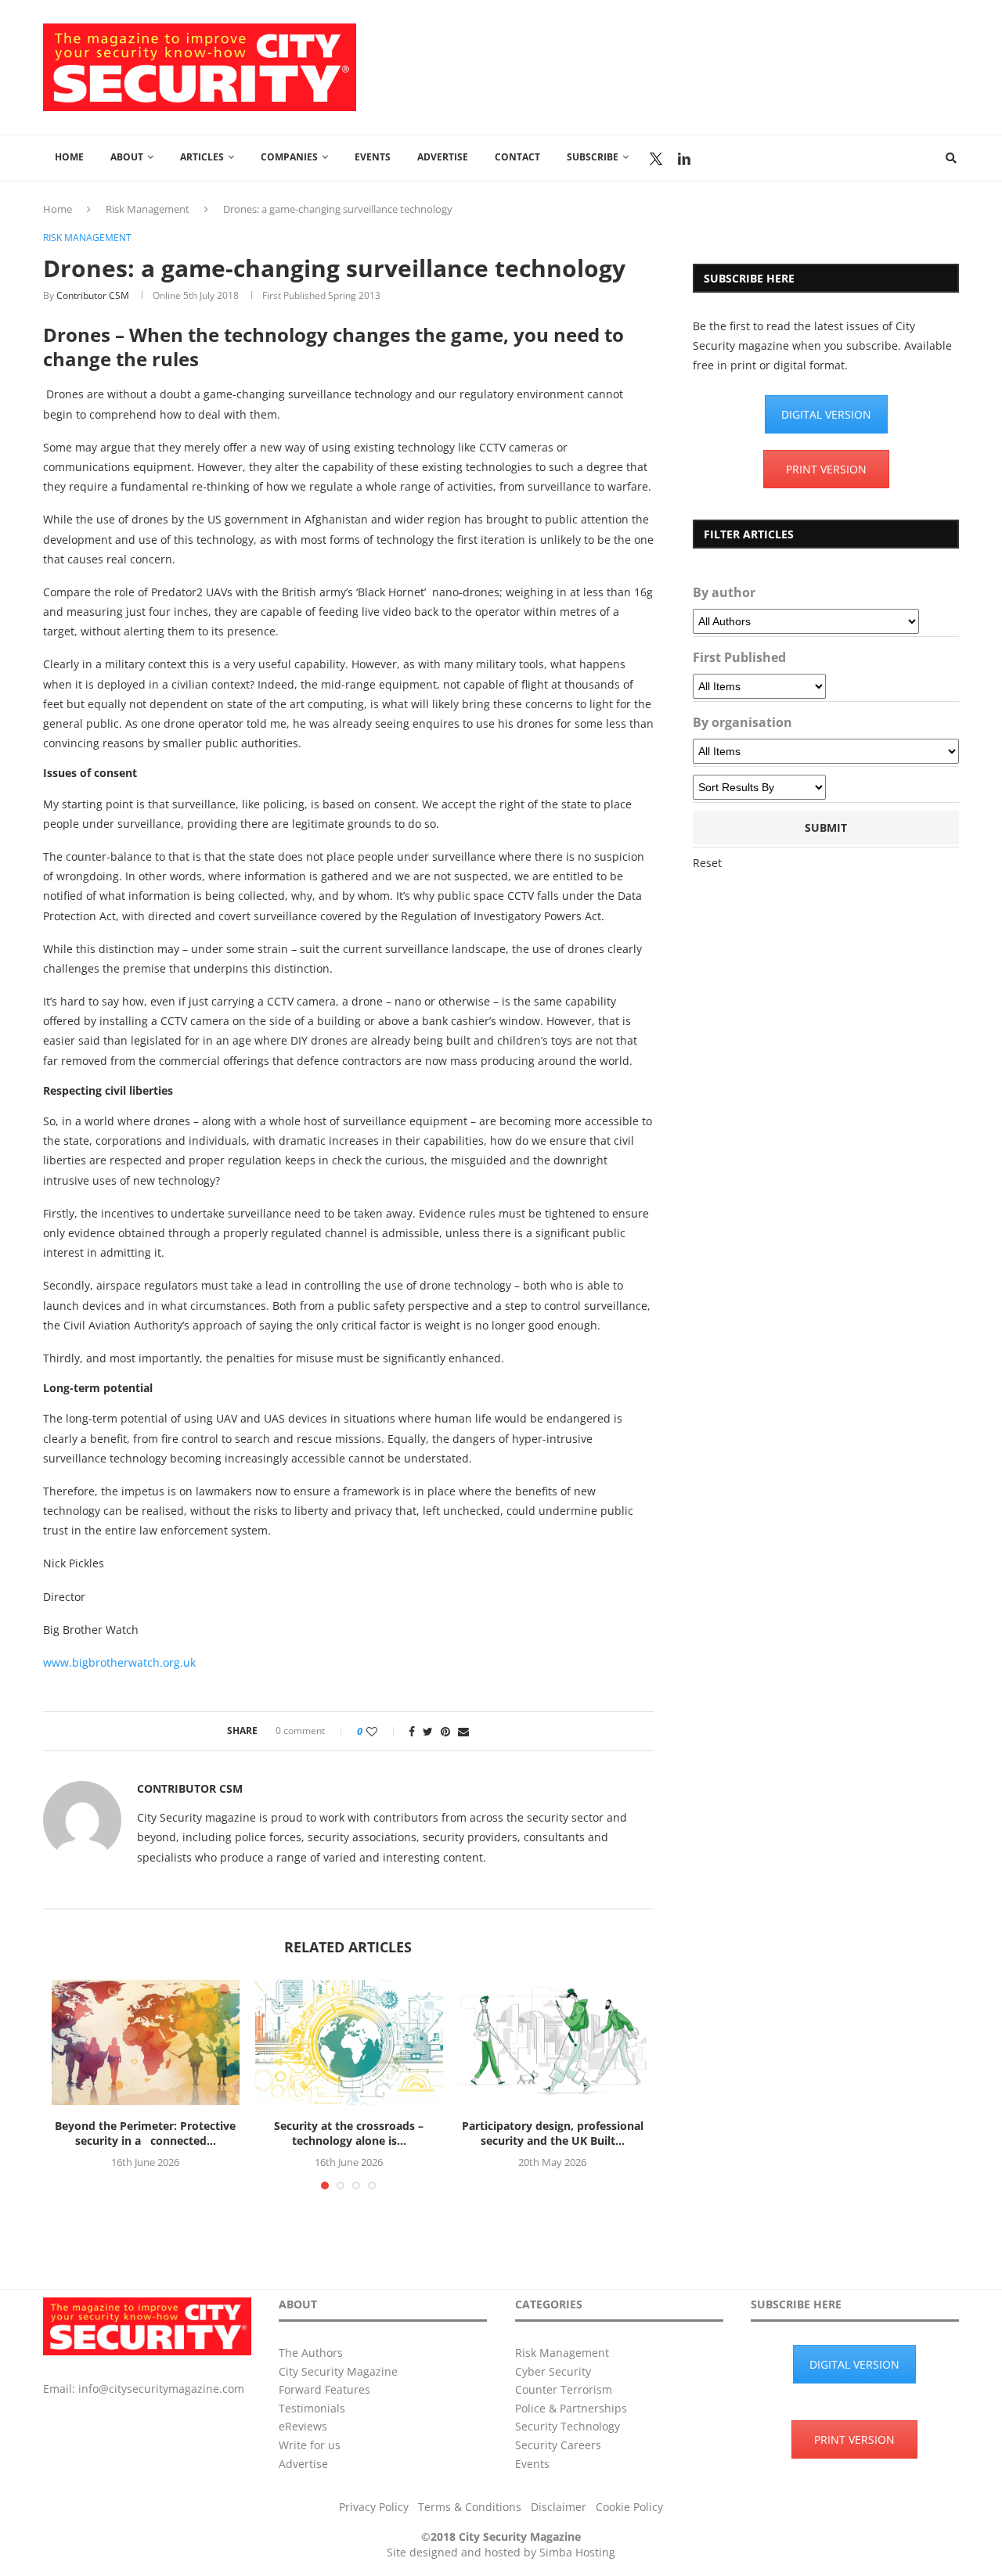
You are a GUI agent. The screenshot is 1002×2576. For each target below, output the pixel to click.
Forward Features (324, 2389)
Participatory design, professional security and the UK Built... (553, 2133)
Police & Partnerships (571, 2408)
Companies (289, 157)
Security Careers (558, 2445)
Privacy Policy (374, 2507)
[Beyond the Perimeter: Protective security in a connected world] (146, 2042)
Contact (517, 157)
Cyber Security (553, 2371)
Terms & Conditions (470, 2507)
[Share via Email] (463, 1731)
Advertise (443, 157)
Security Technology (568, 2426)
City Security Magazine (338, 2371)
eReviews (303, 2426)
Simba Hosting (577, 2552)
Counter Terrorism (564, 2389)
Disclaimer (559, 2507)
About (127, 157)
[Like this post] (382, 1731)
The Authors (311, 2353)
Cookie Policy (629, 2507)
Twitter (656, 159)
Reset (707, 863)
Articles (202, 157)
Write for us (310, 2445)
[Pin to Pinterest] (445, 1731)
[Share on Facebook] (412, 1731)
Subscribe (593, 157)
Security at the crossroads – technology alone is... (349, 2133)
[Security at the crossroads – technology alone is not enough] (349, 2042)
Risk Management (148, 209)
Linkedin (684, 159)
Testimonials (312, 2408)
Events (373, 157)
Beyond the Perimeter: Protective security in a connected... (145, 2133)
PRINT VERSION (826, 469)
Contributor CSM (93, 295)
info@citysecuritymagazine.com (161, 2389)
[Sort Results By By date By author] (759, 787)
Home (69, 157)
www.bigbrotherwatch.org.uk (119, 1662)
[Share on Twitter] (428, 1731)
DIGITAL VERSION (826, 414)
